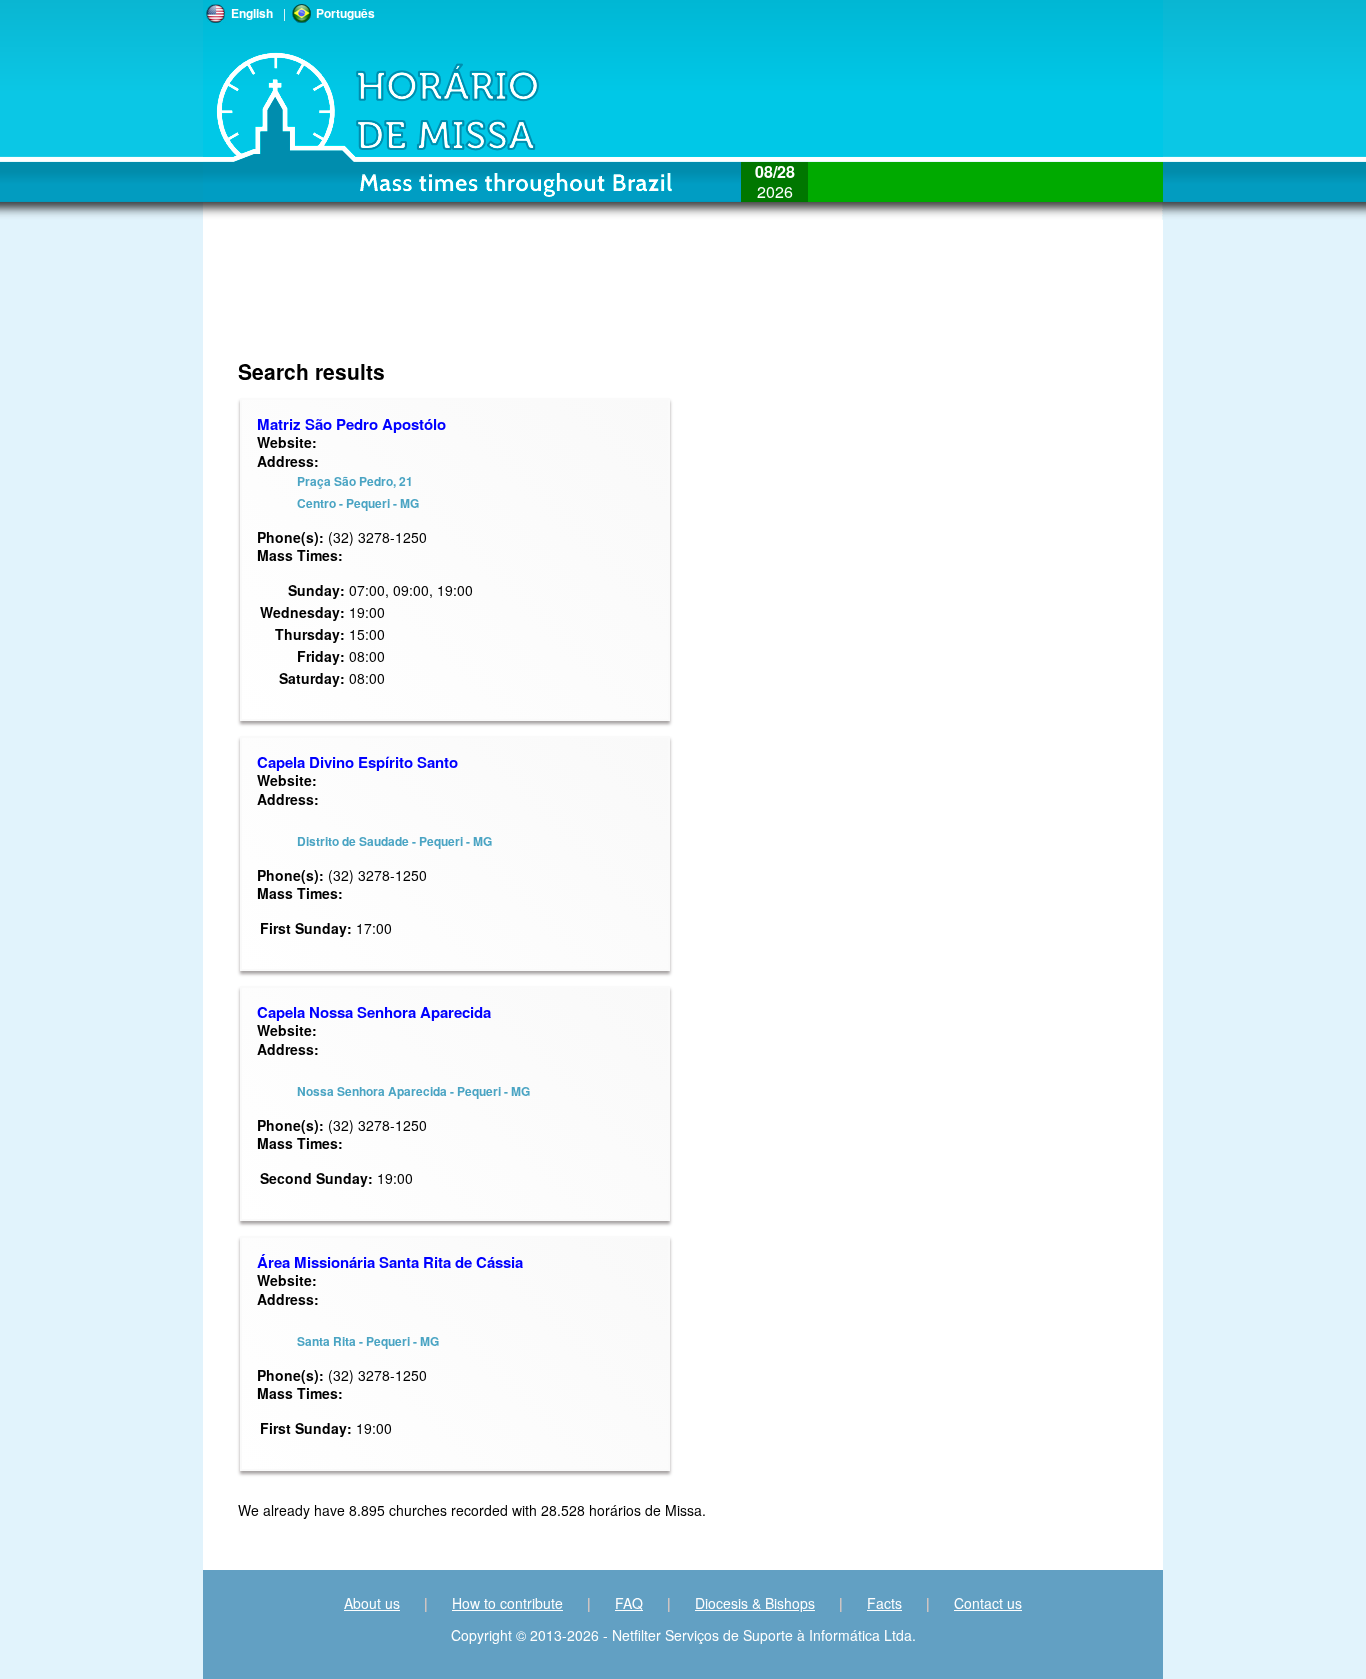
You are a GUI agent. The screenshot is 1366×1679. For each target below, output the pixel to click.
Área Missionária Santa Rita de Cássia (390, 1262)
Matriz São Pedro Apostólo (351, 424)
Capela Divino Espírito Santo (357, 762)
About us (372, 1603)
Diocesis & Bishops (755, 1603)
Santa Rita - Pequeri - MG (368, 1341)
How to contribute (507, 1603)
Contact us (988, 1603)
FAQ (629, 1603)
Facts (884, 1603)
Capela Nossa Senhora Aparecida (374, 1012)
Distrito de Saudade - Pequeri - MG (394, 841)
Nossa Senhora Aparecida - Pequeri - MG (413, 1091)
